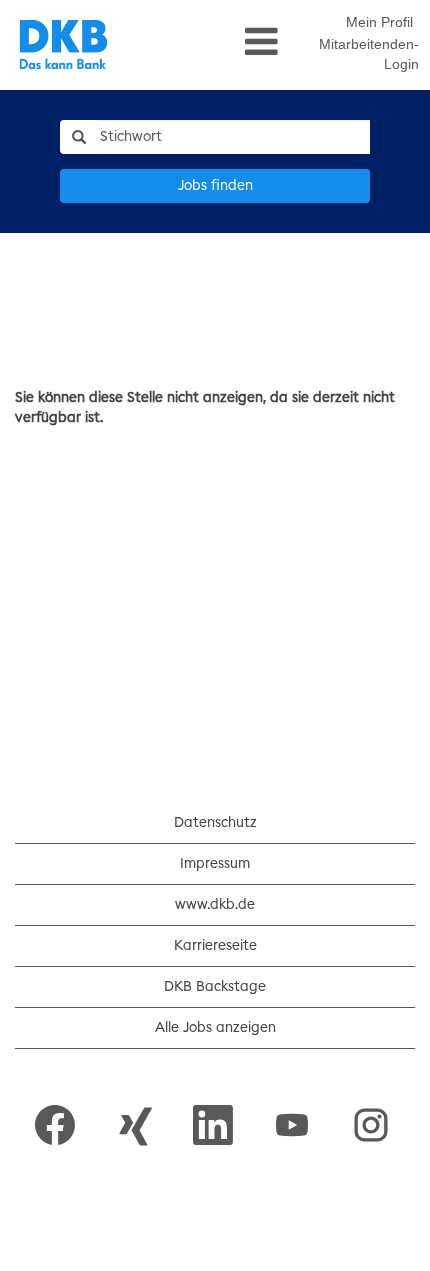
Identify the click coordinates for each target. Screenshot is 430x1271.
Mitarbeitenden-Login (369, 54)
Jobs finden (215, 186)
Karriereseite (215, 946)
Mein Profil (379, 22)
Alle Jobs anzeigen (215, 1028)
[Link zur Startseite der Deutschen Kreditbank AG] (63, 45)
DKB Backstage (215, 987)
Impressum (215, 864)
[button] (214, 42)
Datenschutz (215, 823)
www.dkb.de (215, 905)
